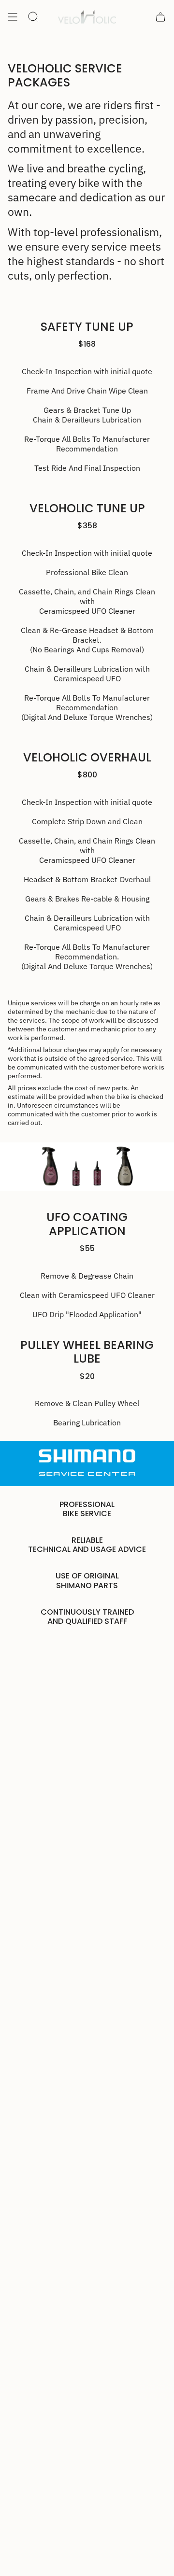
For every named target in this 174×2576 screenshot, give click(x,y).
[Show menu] (13, 17)
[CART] (160, 17)
